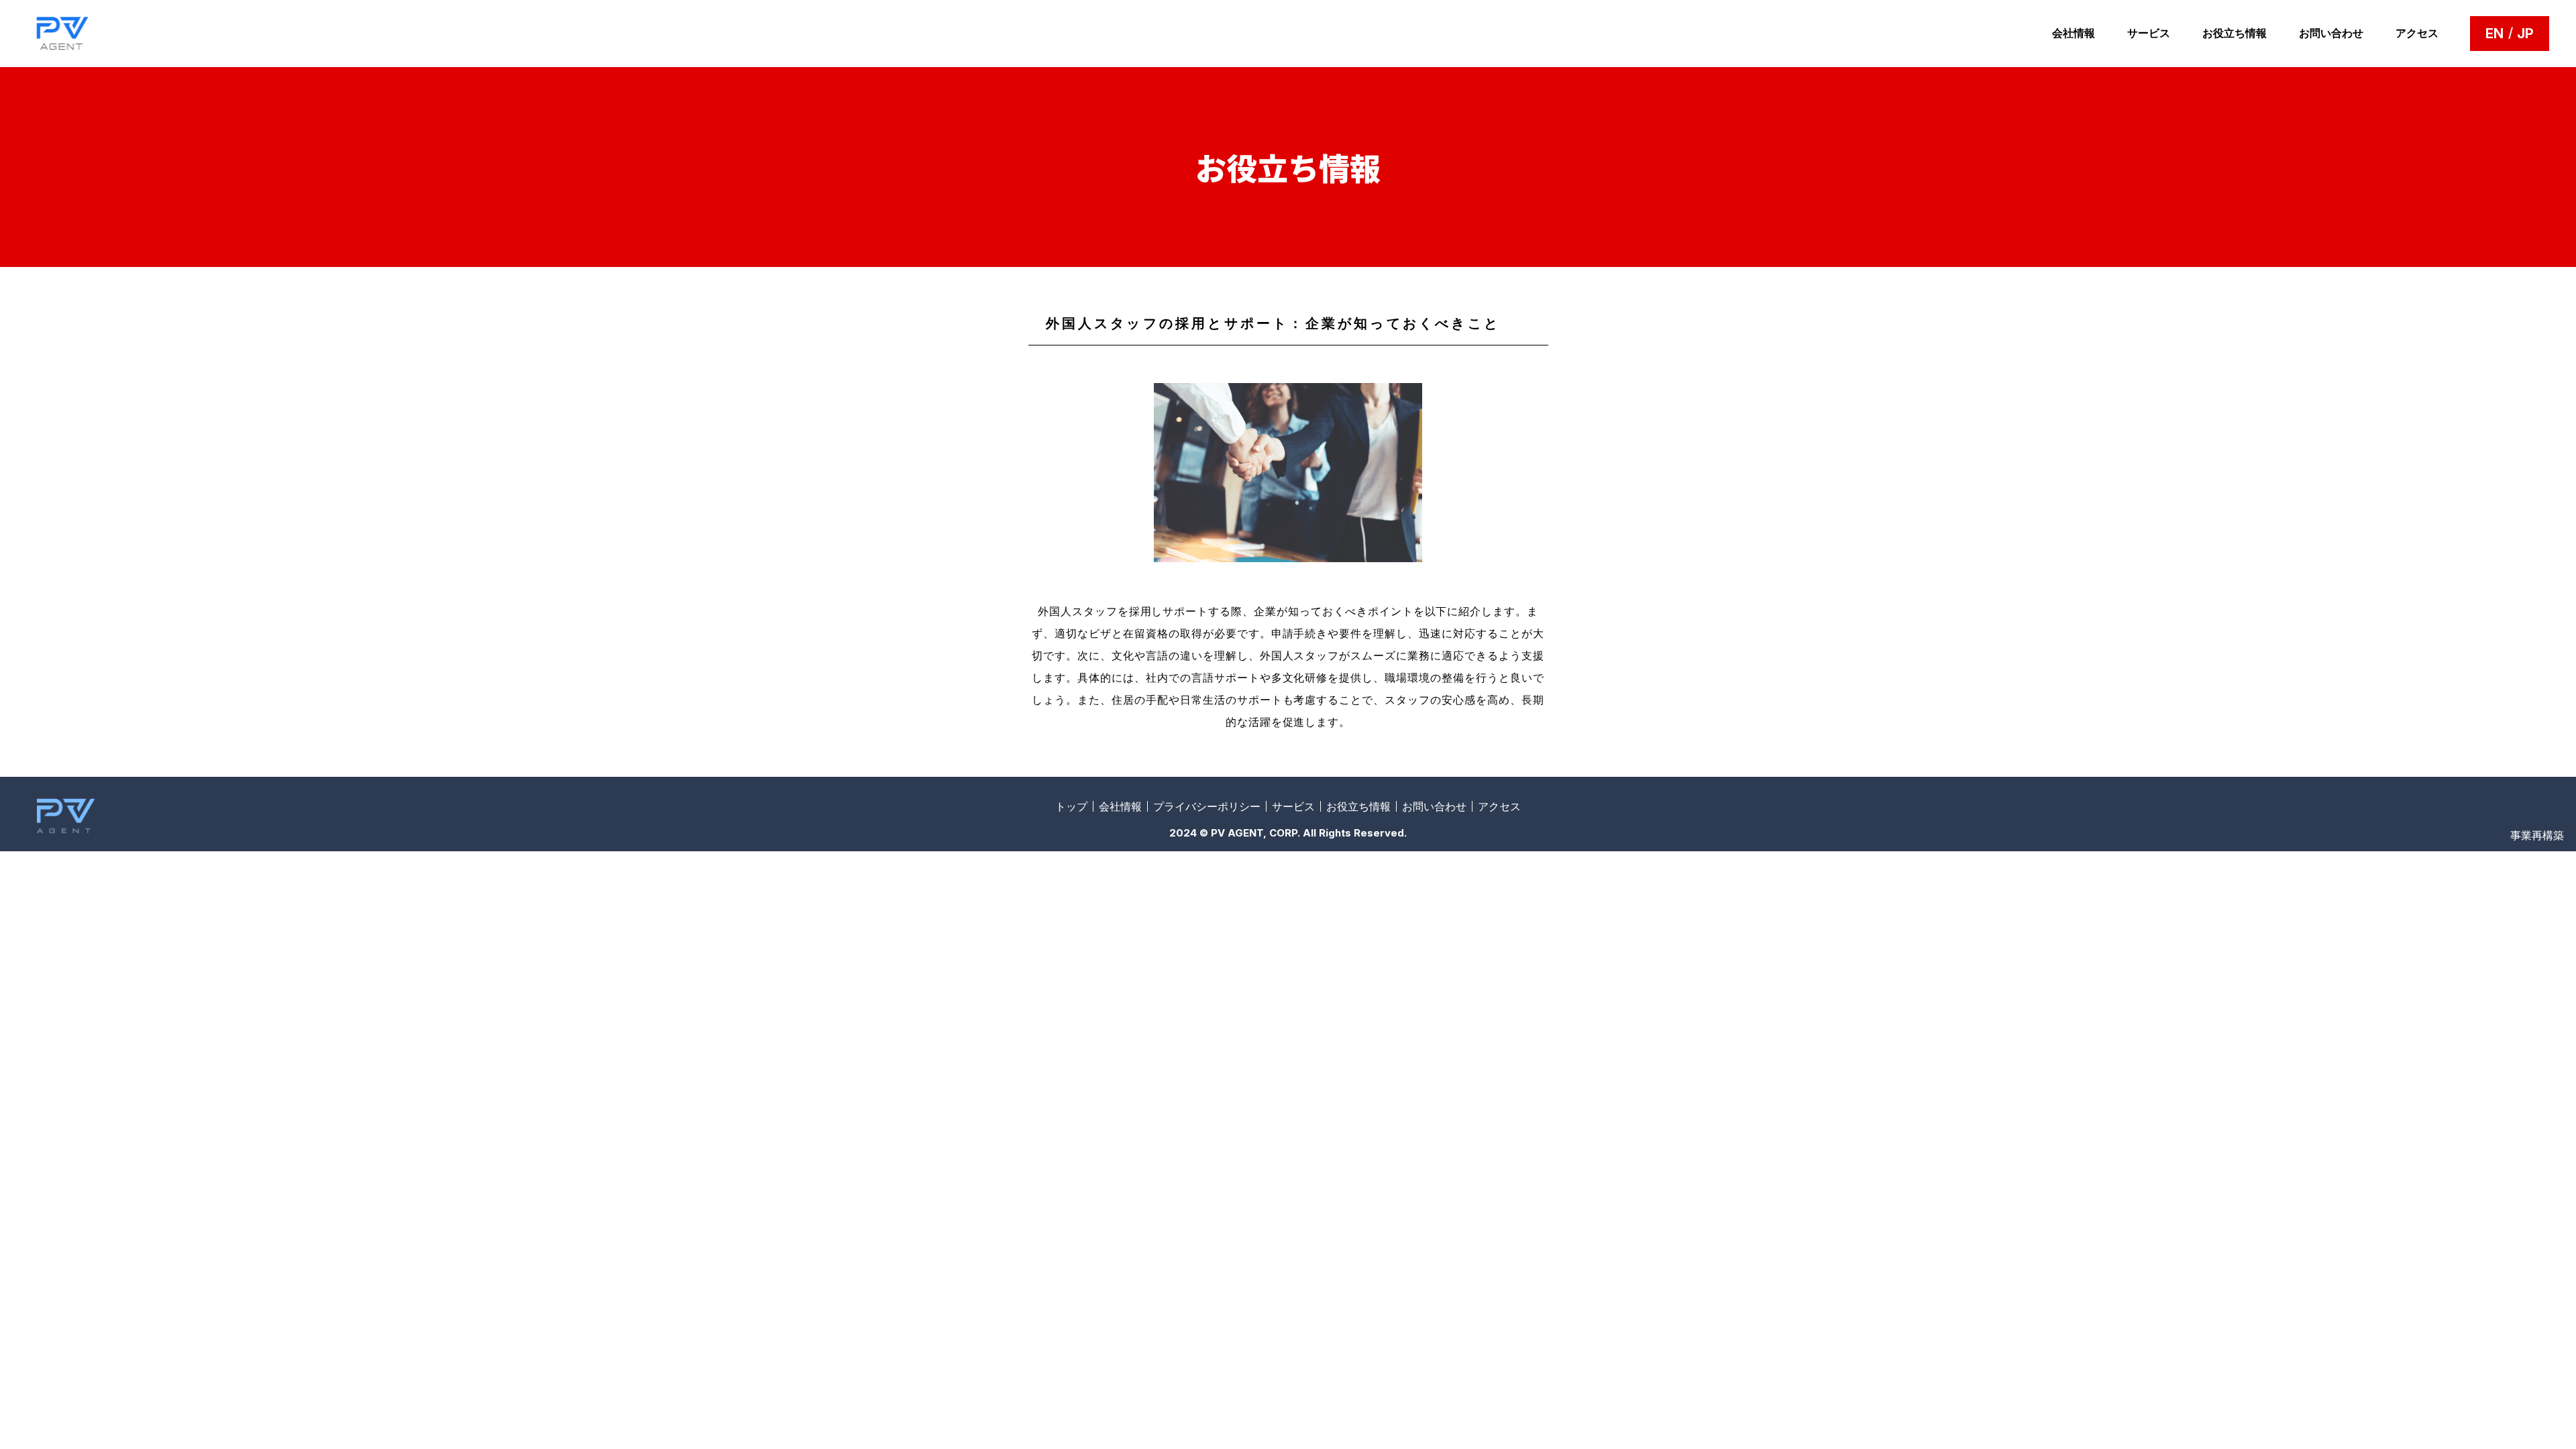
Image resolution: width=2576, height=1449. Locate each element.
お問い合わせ (2331, 33)
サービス (2149, 33)
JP (2525, 34)
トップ (1071, 806)
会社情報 (2074, 33)
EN (2494, 34)
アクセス (2417, 33)
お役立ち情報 (2235, 33)
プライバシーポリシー (1207, 806)
